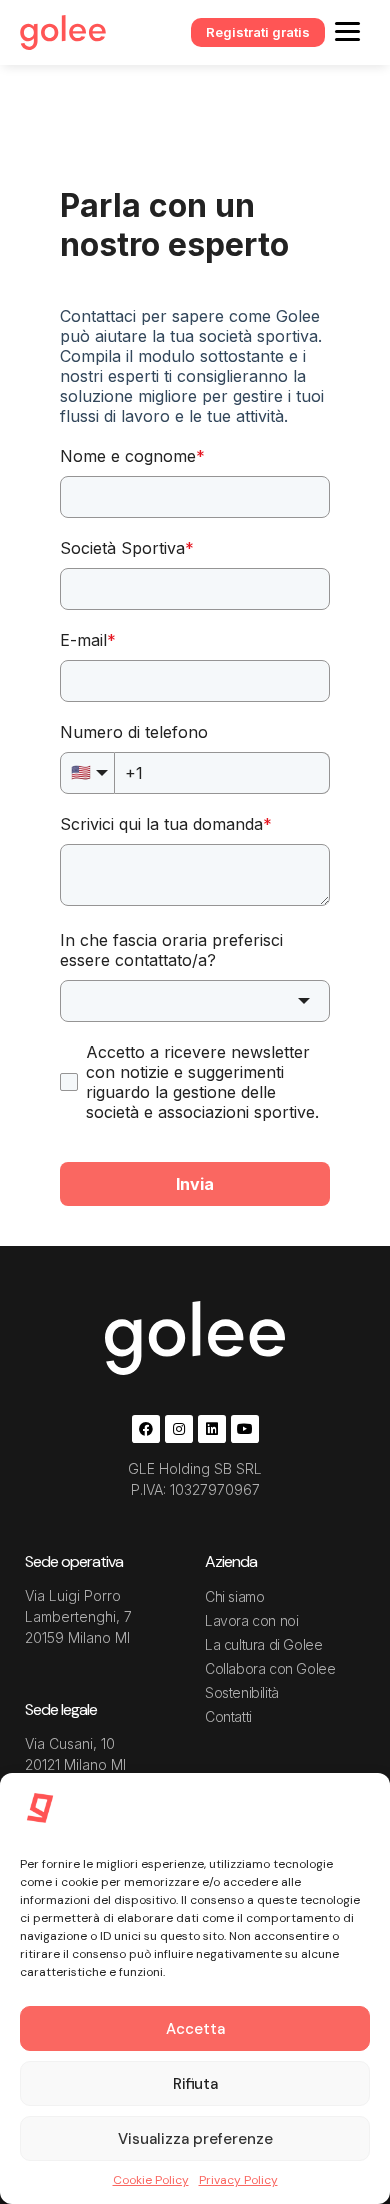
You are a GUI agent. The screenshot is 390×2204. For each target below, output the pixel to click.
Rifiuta (195, 2084)
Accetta (195, 2029)
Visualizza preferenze (195, 2139)
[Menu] (347, 30)
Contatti (228, 1716)
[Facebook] (146, 1429)
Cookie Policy (151, 2180)
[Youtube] (245, 1429)
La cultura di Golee (263, 1644)
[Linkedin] (212, 1429)
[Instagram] (179, 1429)
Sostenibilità (242, 1692)
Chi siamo (234, 1596)
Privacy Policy (238, 2180)
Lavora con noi (251, 1620)
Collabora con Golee (270, 1668)
